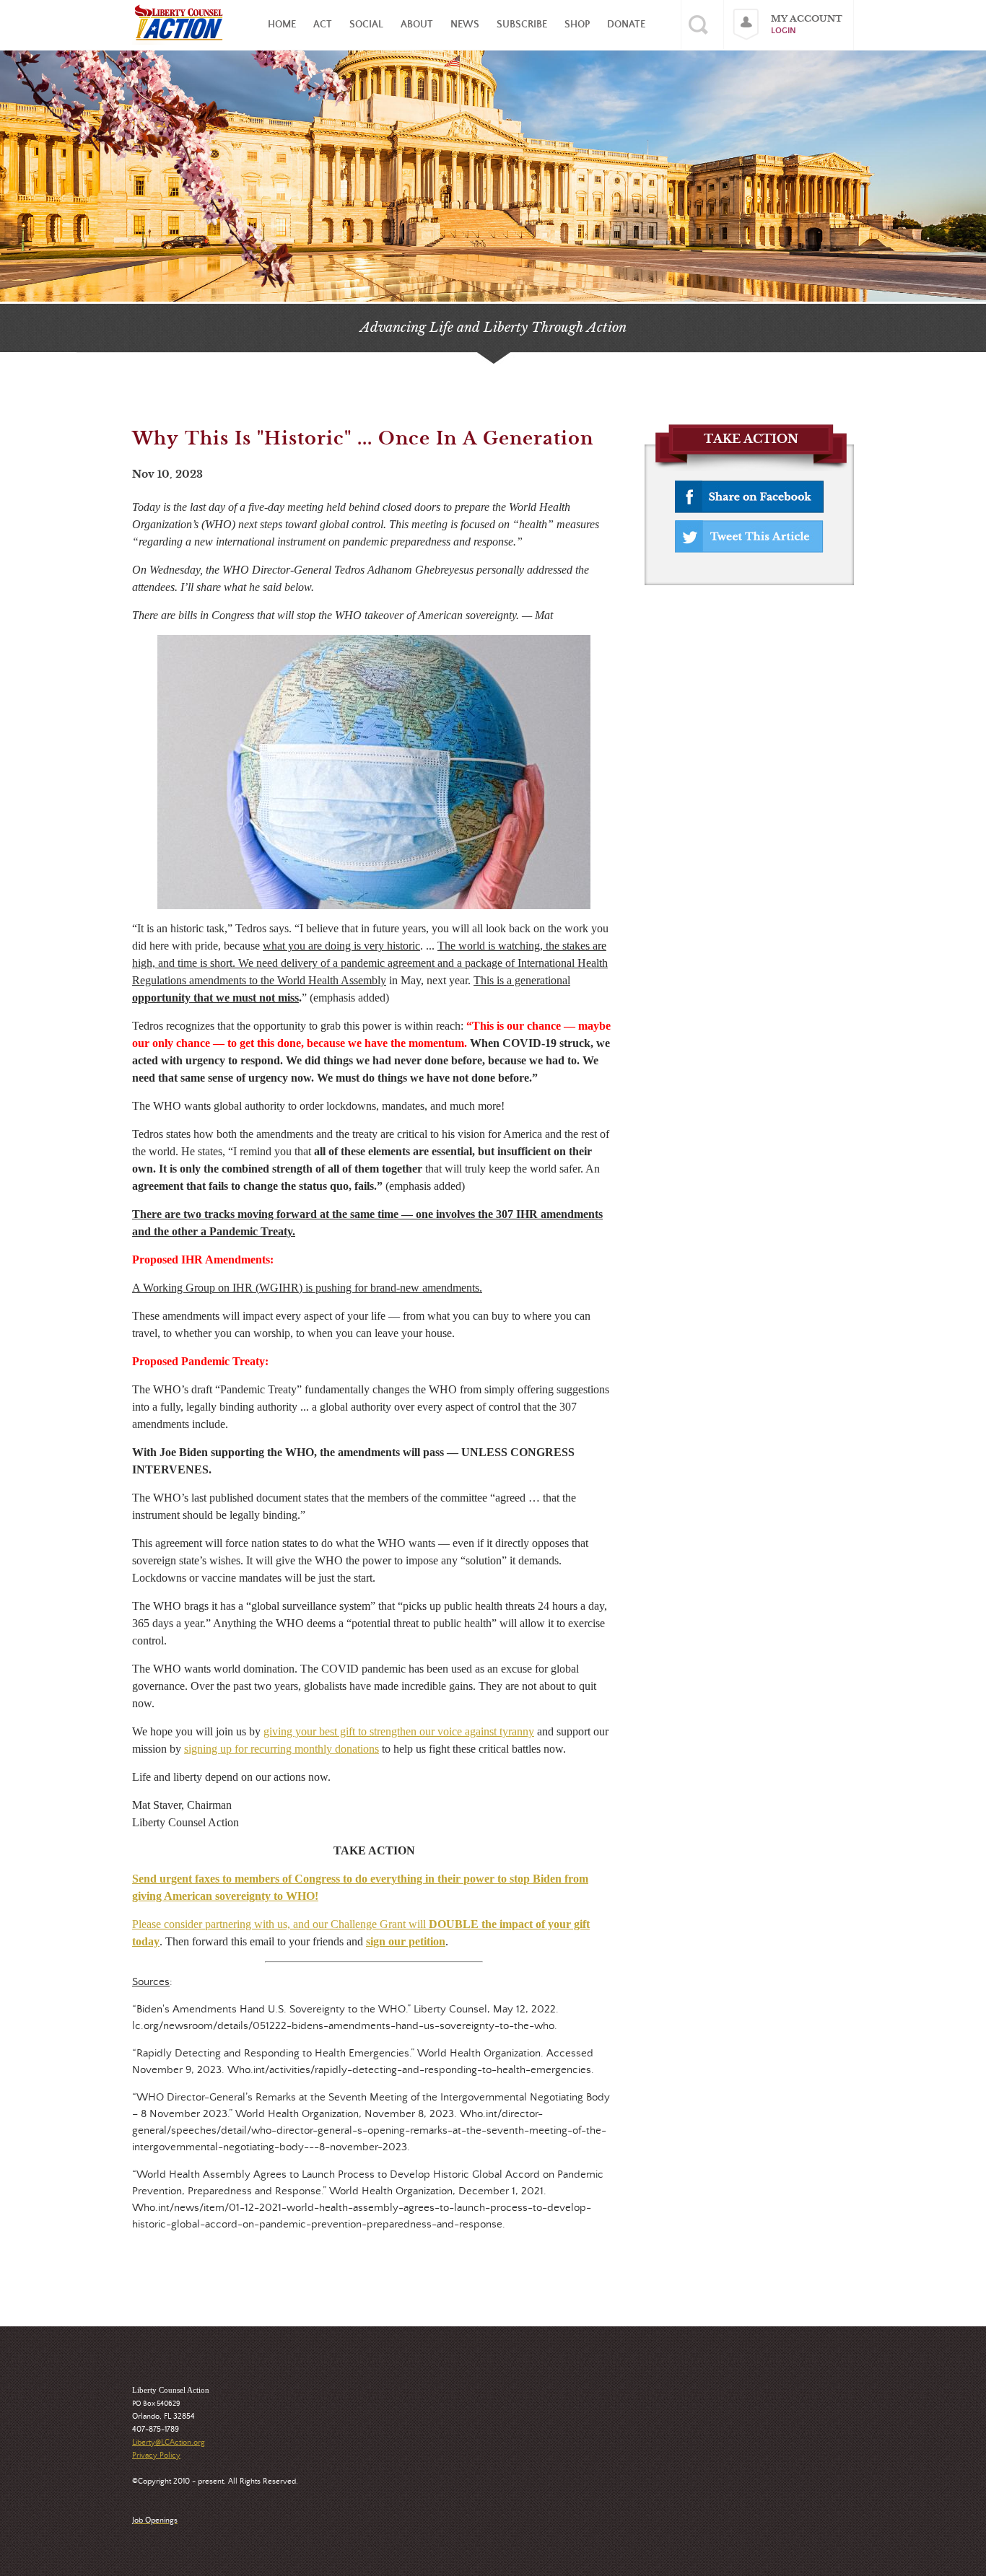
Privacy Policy (156, 2455)
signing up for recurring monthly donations (282, 1749)
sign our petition (406, 1941)
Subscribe (522, 25)
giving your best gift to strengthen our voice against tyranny (399, 1731)
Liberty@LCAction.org (169, 2443)
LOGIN (784, 31)
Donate (626, 25)
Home (282, 25)
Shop (577, 25)
